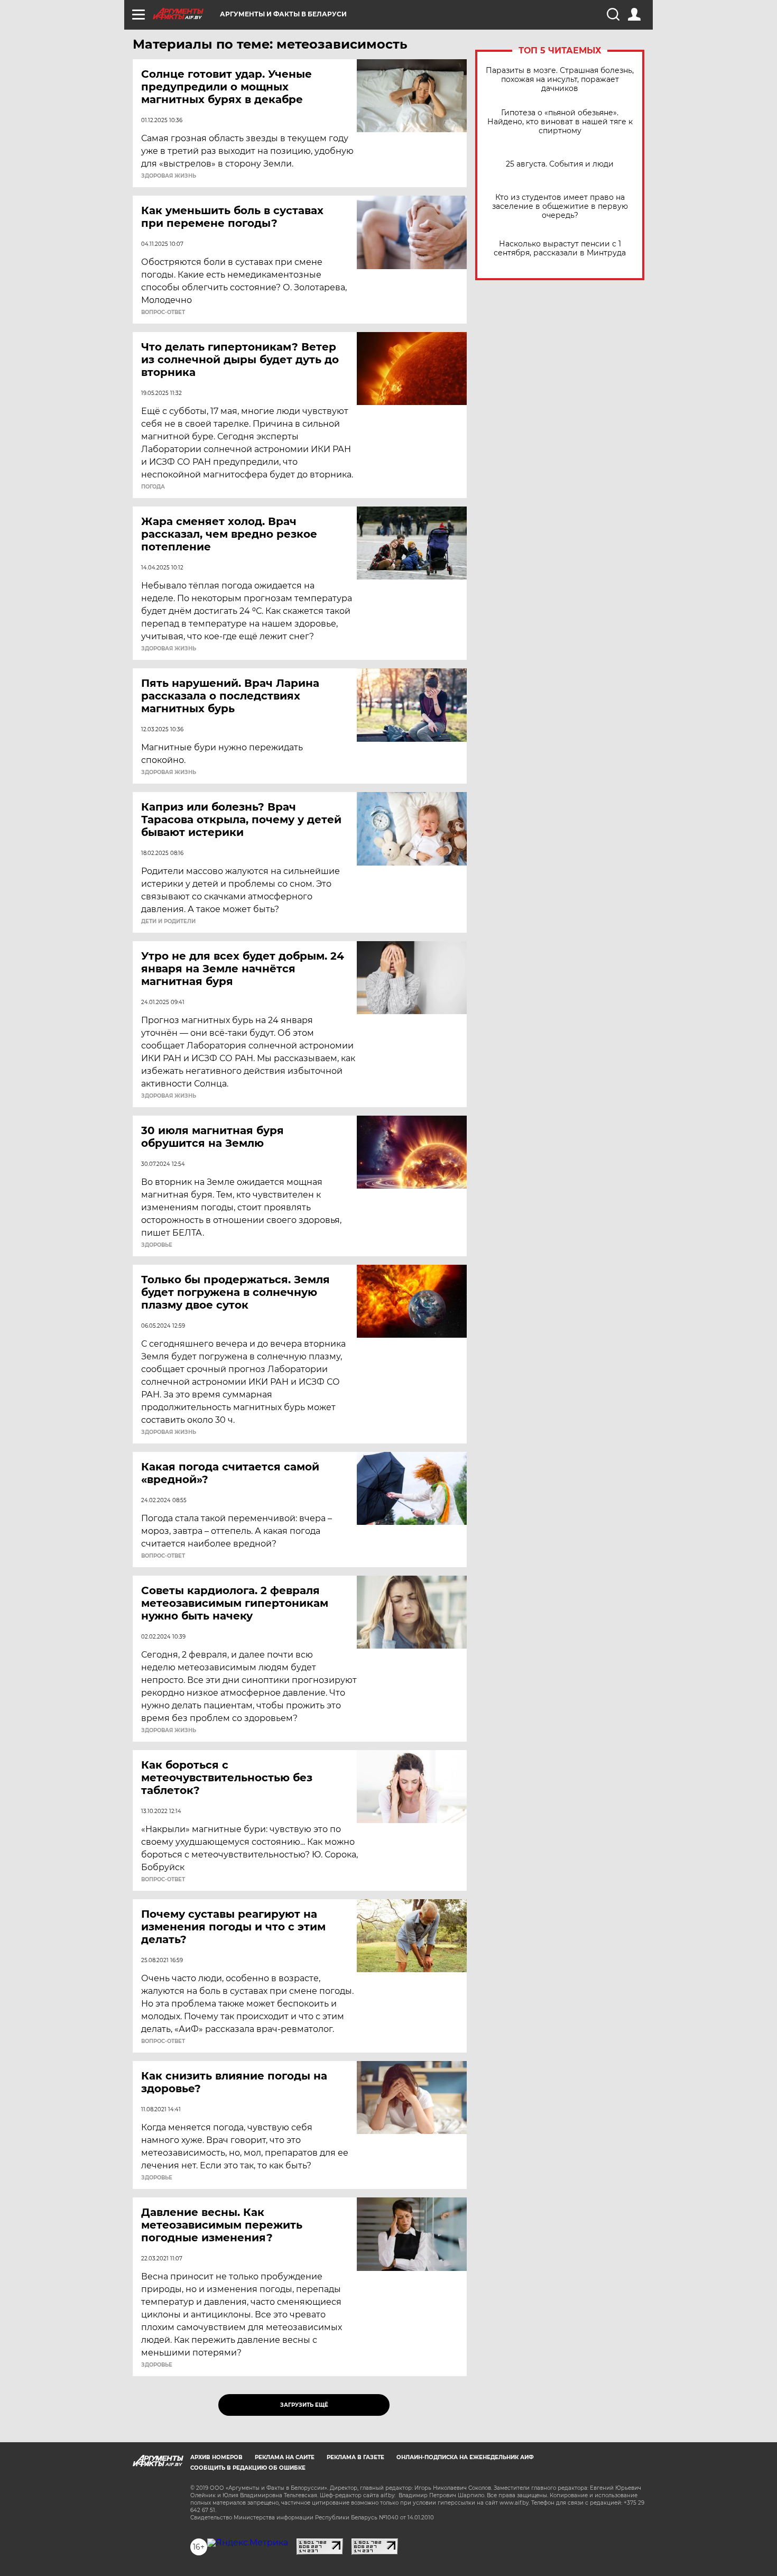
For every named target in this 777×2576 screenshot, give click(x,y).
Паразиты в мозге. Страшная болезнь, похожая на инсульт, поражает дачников (560, 80)
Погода (153, 487)
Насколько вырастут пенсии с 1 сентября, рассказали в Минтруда (560, 249)
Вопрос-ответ (163, 312)
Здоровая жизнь (169, 176)
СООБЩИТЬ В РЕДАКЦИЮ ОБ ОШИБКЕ (248, 2468)
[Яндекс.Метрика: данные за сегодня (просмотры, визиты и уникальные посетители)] (248, 2543)
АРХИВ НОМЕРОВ (216, 2457)
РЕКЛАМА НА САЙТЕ (285, 2457)
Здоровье (157, 1245)
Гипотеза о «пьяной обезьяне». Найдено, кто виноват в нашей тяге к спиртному (560, 122)
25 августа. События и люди (560, 164)
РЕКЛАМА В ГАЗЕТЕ (355, 2457)
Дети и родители (168, 922)
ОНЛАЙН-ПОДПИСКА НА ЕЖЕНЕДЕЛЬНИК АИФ (465, 2457)
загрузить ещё (304, 2405)
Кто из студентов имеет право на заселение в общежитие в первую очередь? (560, 206)
